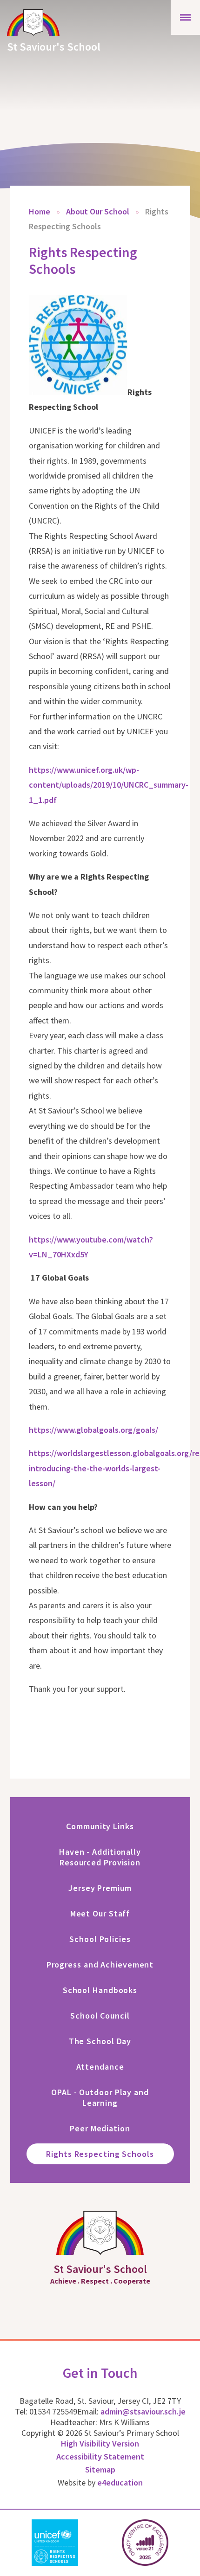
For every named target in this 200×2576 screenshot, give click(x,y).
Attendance (100, 2067)
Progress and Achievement (100, 1964)
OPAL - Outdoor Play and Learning (100, 2097)
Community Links (100, 1826)
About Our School (98, 211)
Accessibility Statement (100, 2456)
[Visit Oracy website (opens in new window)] (145, 2543)
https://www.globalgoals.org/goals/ (93, 1430)
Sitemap (100, 2469)
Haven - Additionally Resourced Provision (100, 1857)
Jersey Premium (100, 1888)
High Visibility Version (100, 2443)
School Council (100, 2016)
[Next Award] (194, 2543)
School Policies (100, 1939)
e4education (120, 2482)
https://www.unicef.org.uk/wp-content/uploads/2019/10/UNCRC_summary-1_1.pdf (109, 785)
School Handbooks (100, 1990)
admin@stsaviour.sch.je (143, 2411)
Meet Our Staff (100, 1913)
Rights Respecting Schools (100, 2154)
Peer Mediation (100, 2128)
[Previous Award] (6, 2543)
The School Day (100, 2041)
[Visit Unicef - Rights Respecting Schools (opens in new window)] (55, 2543)
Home (40, 211)
